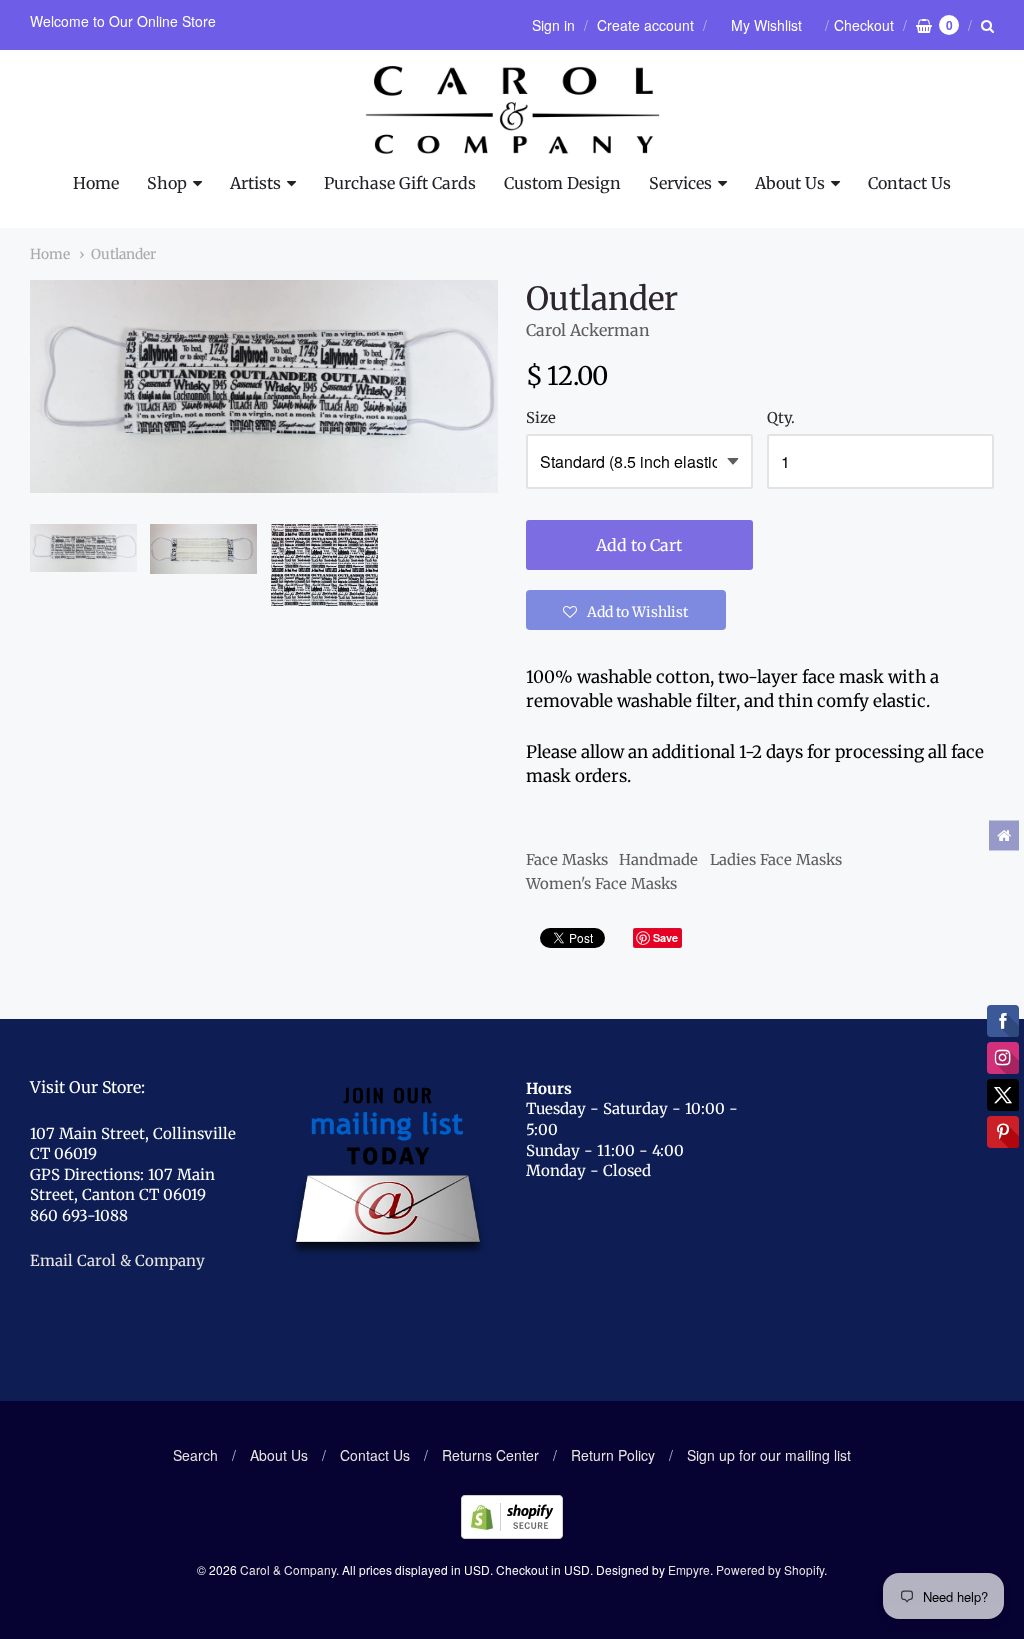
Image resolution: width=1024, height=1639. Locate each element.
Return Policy (613, 1455)
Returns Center (490, 1455)
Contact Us (909, 183)
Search (195, 1455)
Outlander (123, 254)
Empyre (689, 1569)
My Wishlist (766, 25)
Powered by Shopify (770, 1569)
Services (680, 183)
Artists (255, 183)
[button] (626, 610)
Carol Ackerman (588, 330)
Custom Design (562, 183)
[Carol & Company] (512, 110)
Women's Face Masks (601, 883)
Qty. (781, 418)
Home (96, 183)
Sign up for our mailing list (769, 1455)
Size (541, 418)
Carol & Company (288, 1569)
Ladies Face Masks (776, 859)
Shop (167, 183)
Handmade (658, 859)
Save (665, 937)
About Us (790, 183)
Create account (645, 25)
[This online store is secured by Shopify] (512, 1532)
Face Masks (567, 859)
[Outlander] (83, 548)
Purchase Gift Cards (400, 183)
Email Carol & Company (117, 1260)
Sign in (553, 25)
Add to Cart (639, 545)
